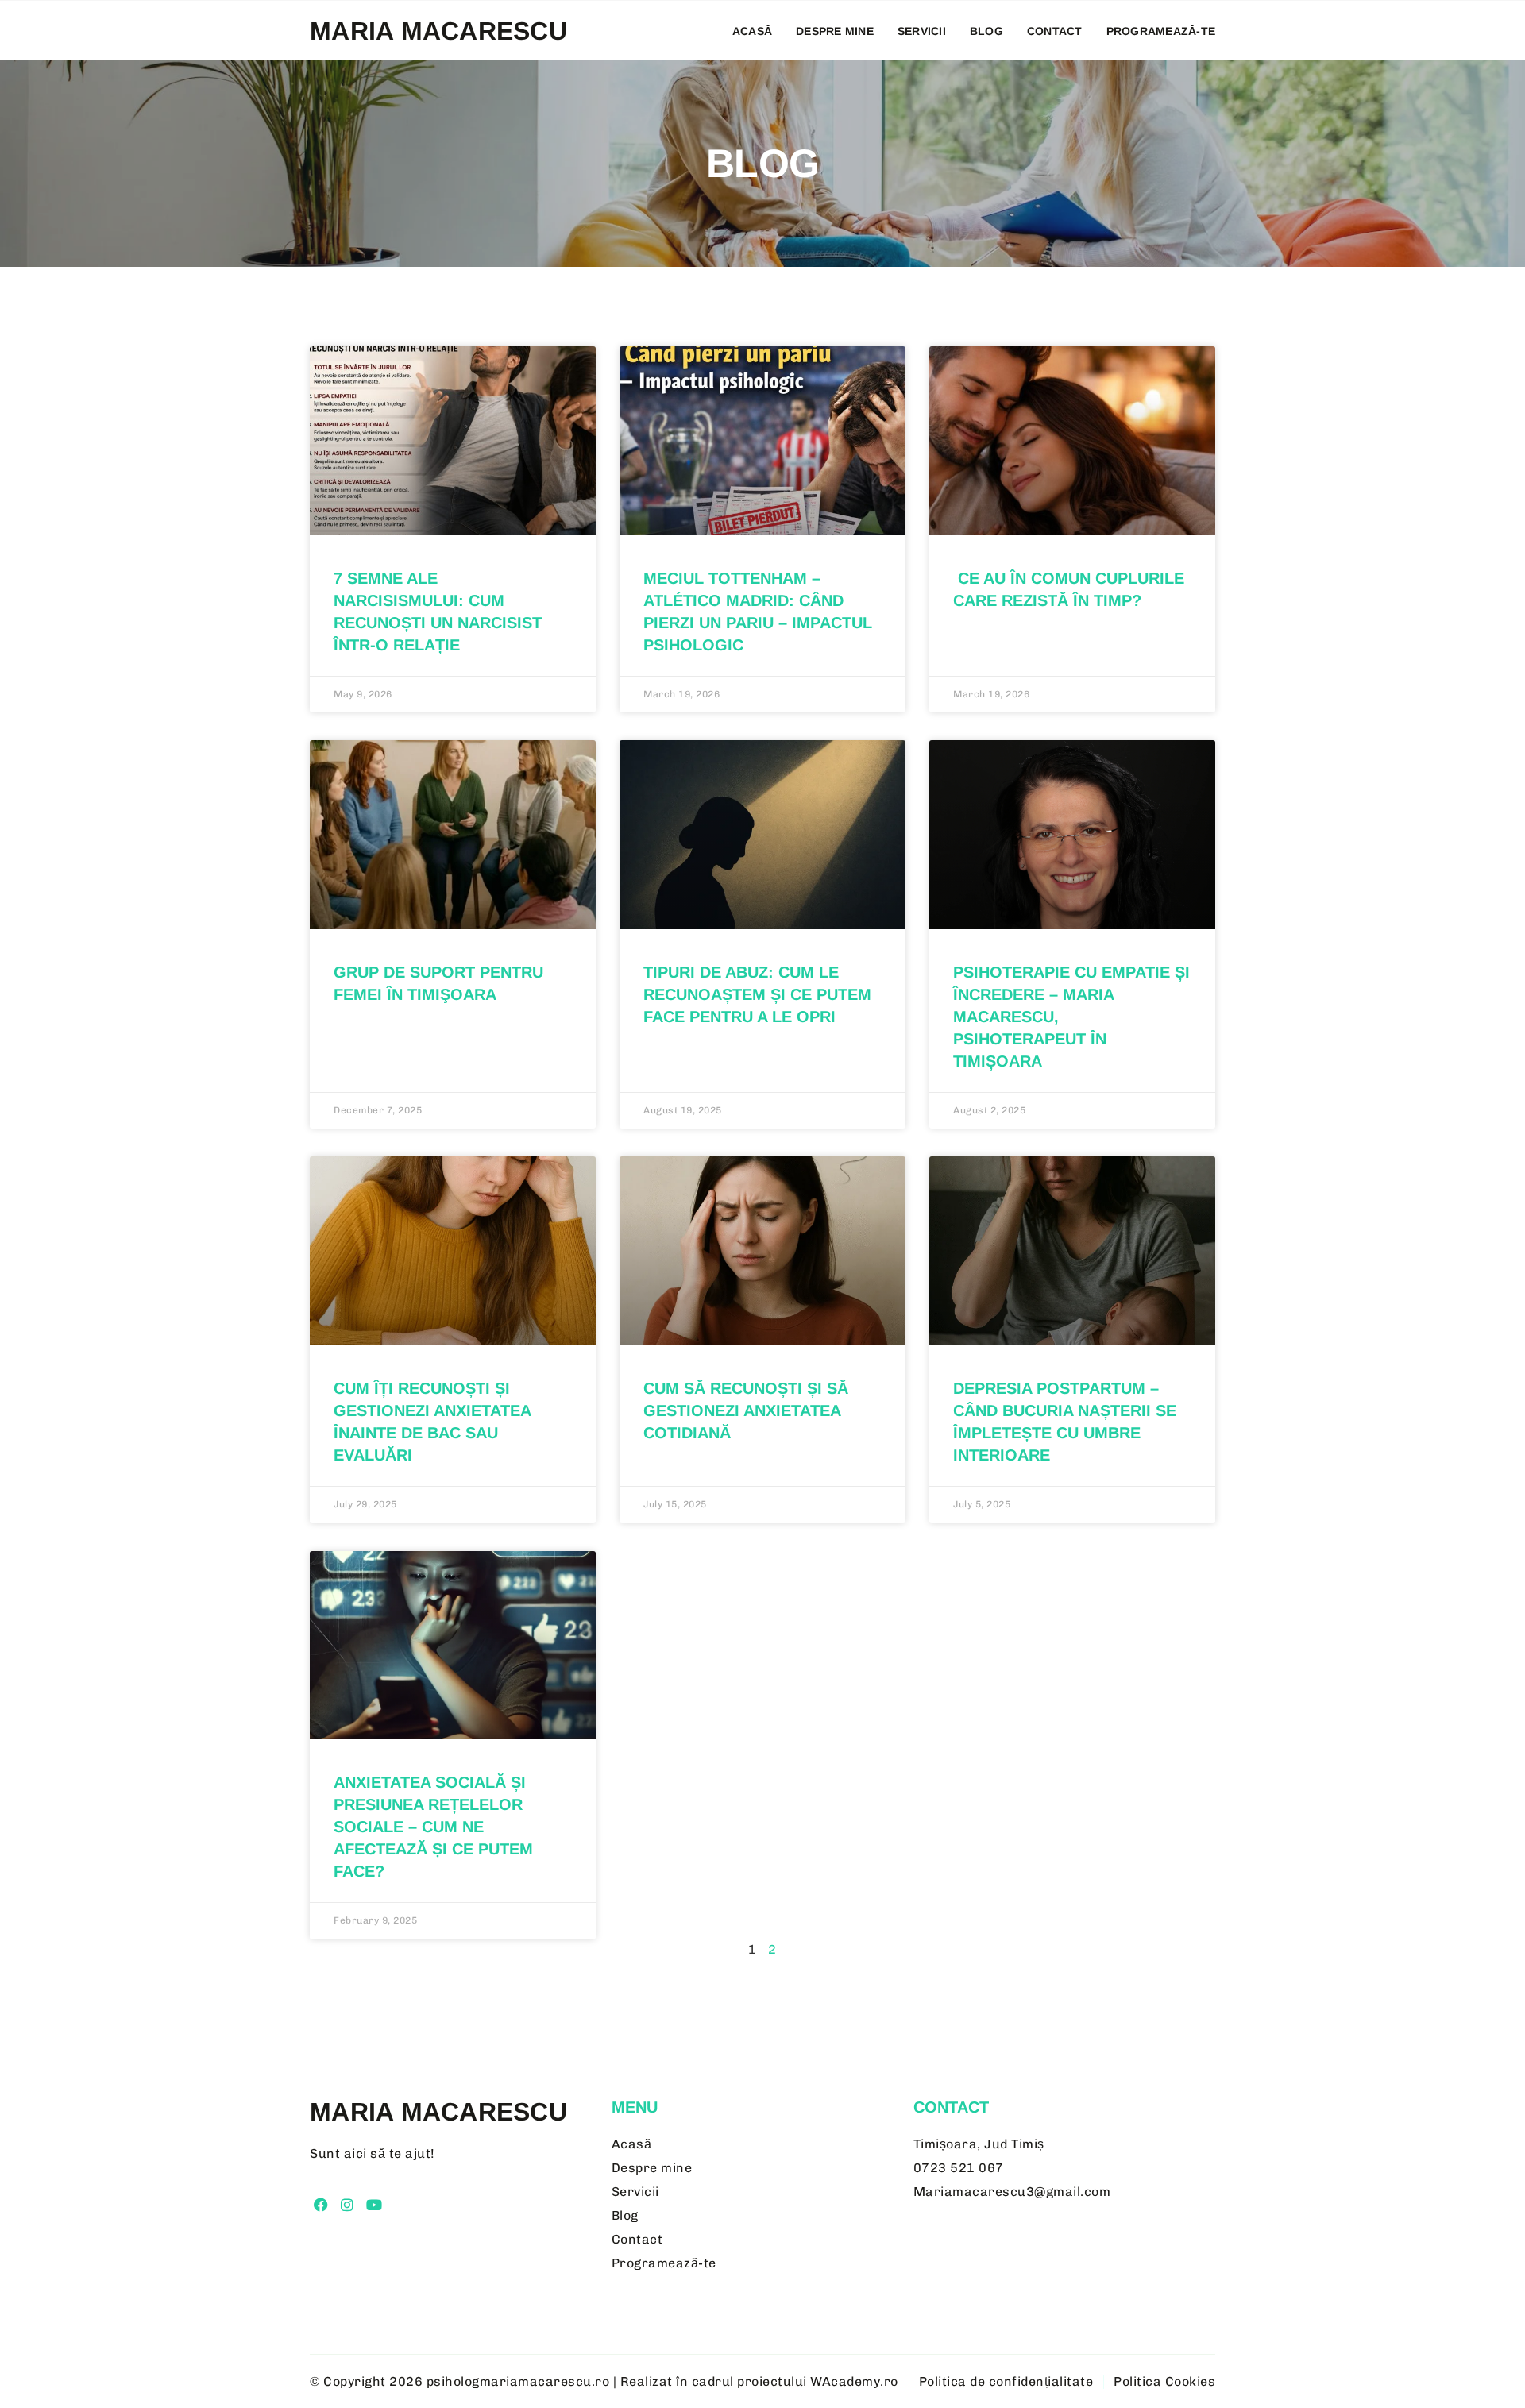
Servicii (922, 31)
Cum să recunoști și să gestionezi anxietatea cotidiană (746, 1410)
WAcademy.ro (854, 2381)
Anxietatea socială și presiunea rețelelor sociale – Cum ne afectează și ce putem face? (433, 1827)
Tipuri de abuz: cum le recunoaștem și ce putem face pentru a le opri (757, 994)
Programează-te (1161, 31)
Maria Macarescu (438, 31)
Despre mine (835, 31)
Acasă (752, 31)
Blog (986, 31)
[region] (207, 2286)
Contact (1055, 31)
